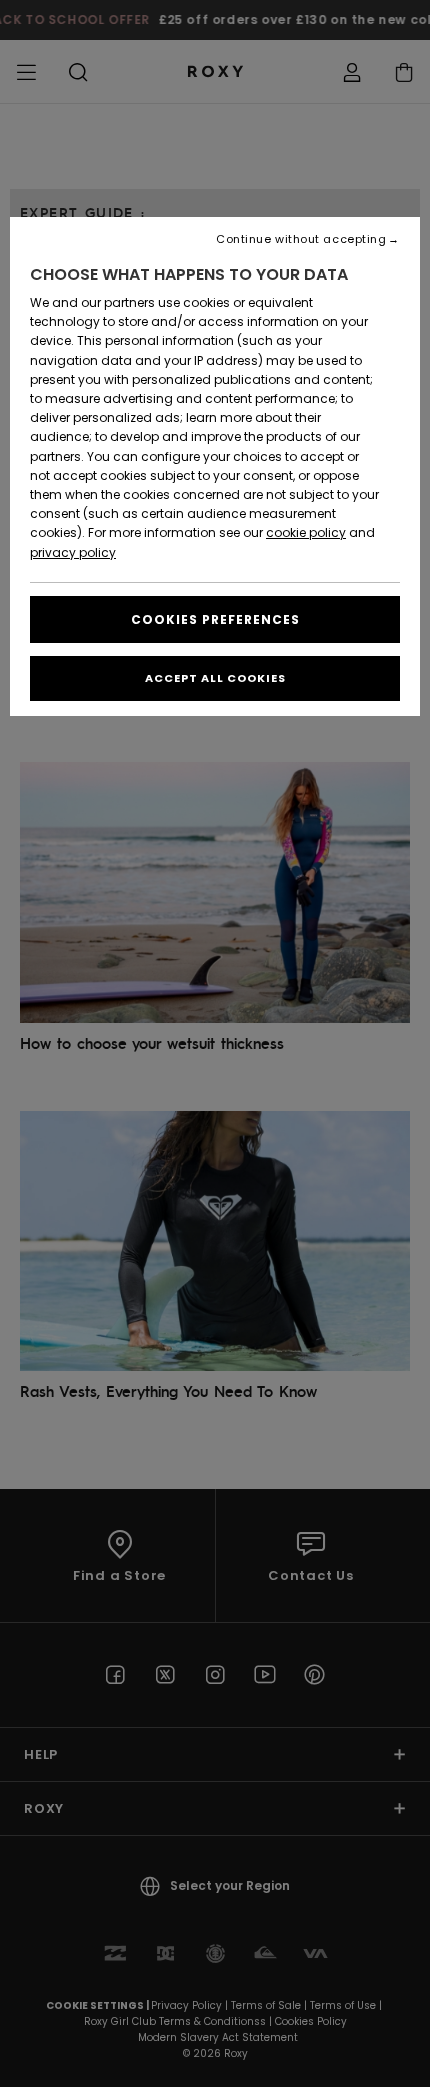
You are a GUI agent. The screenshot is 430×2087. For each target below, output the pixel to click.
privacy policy (73, 552)
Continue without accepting (301, 239)
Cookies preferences (215, 619)
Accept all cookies (215, 678)
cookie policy (306, 532)
